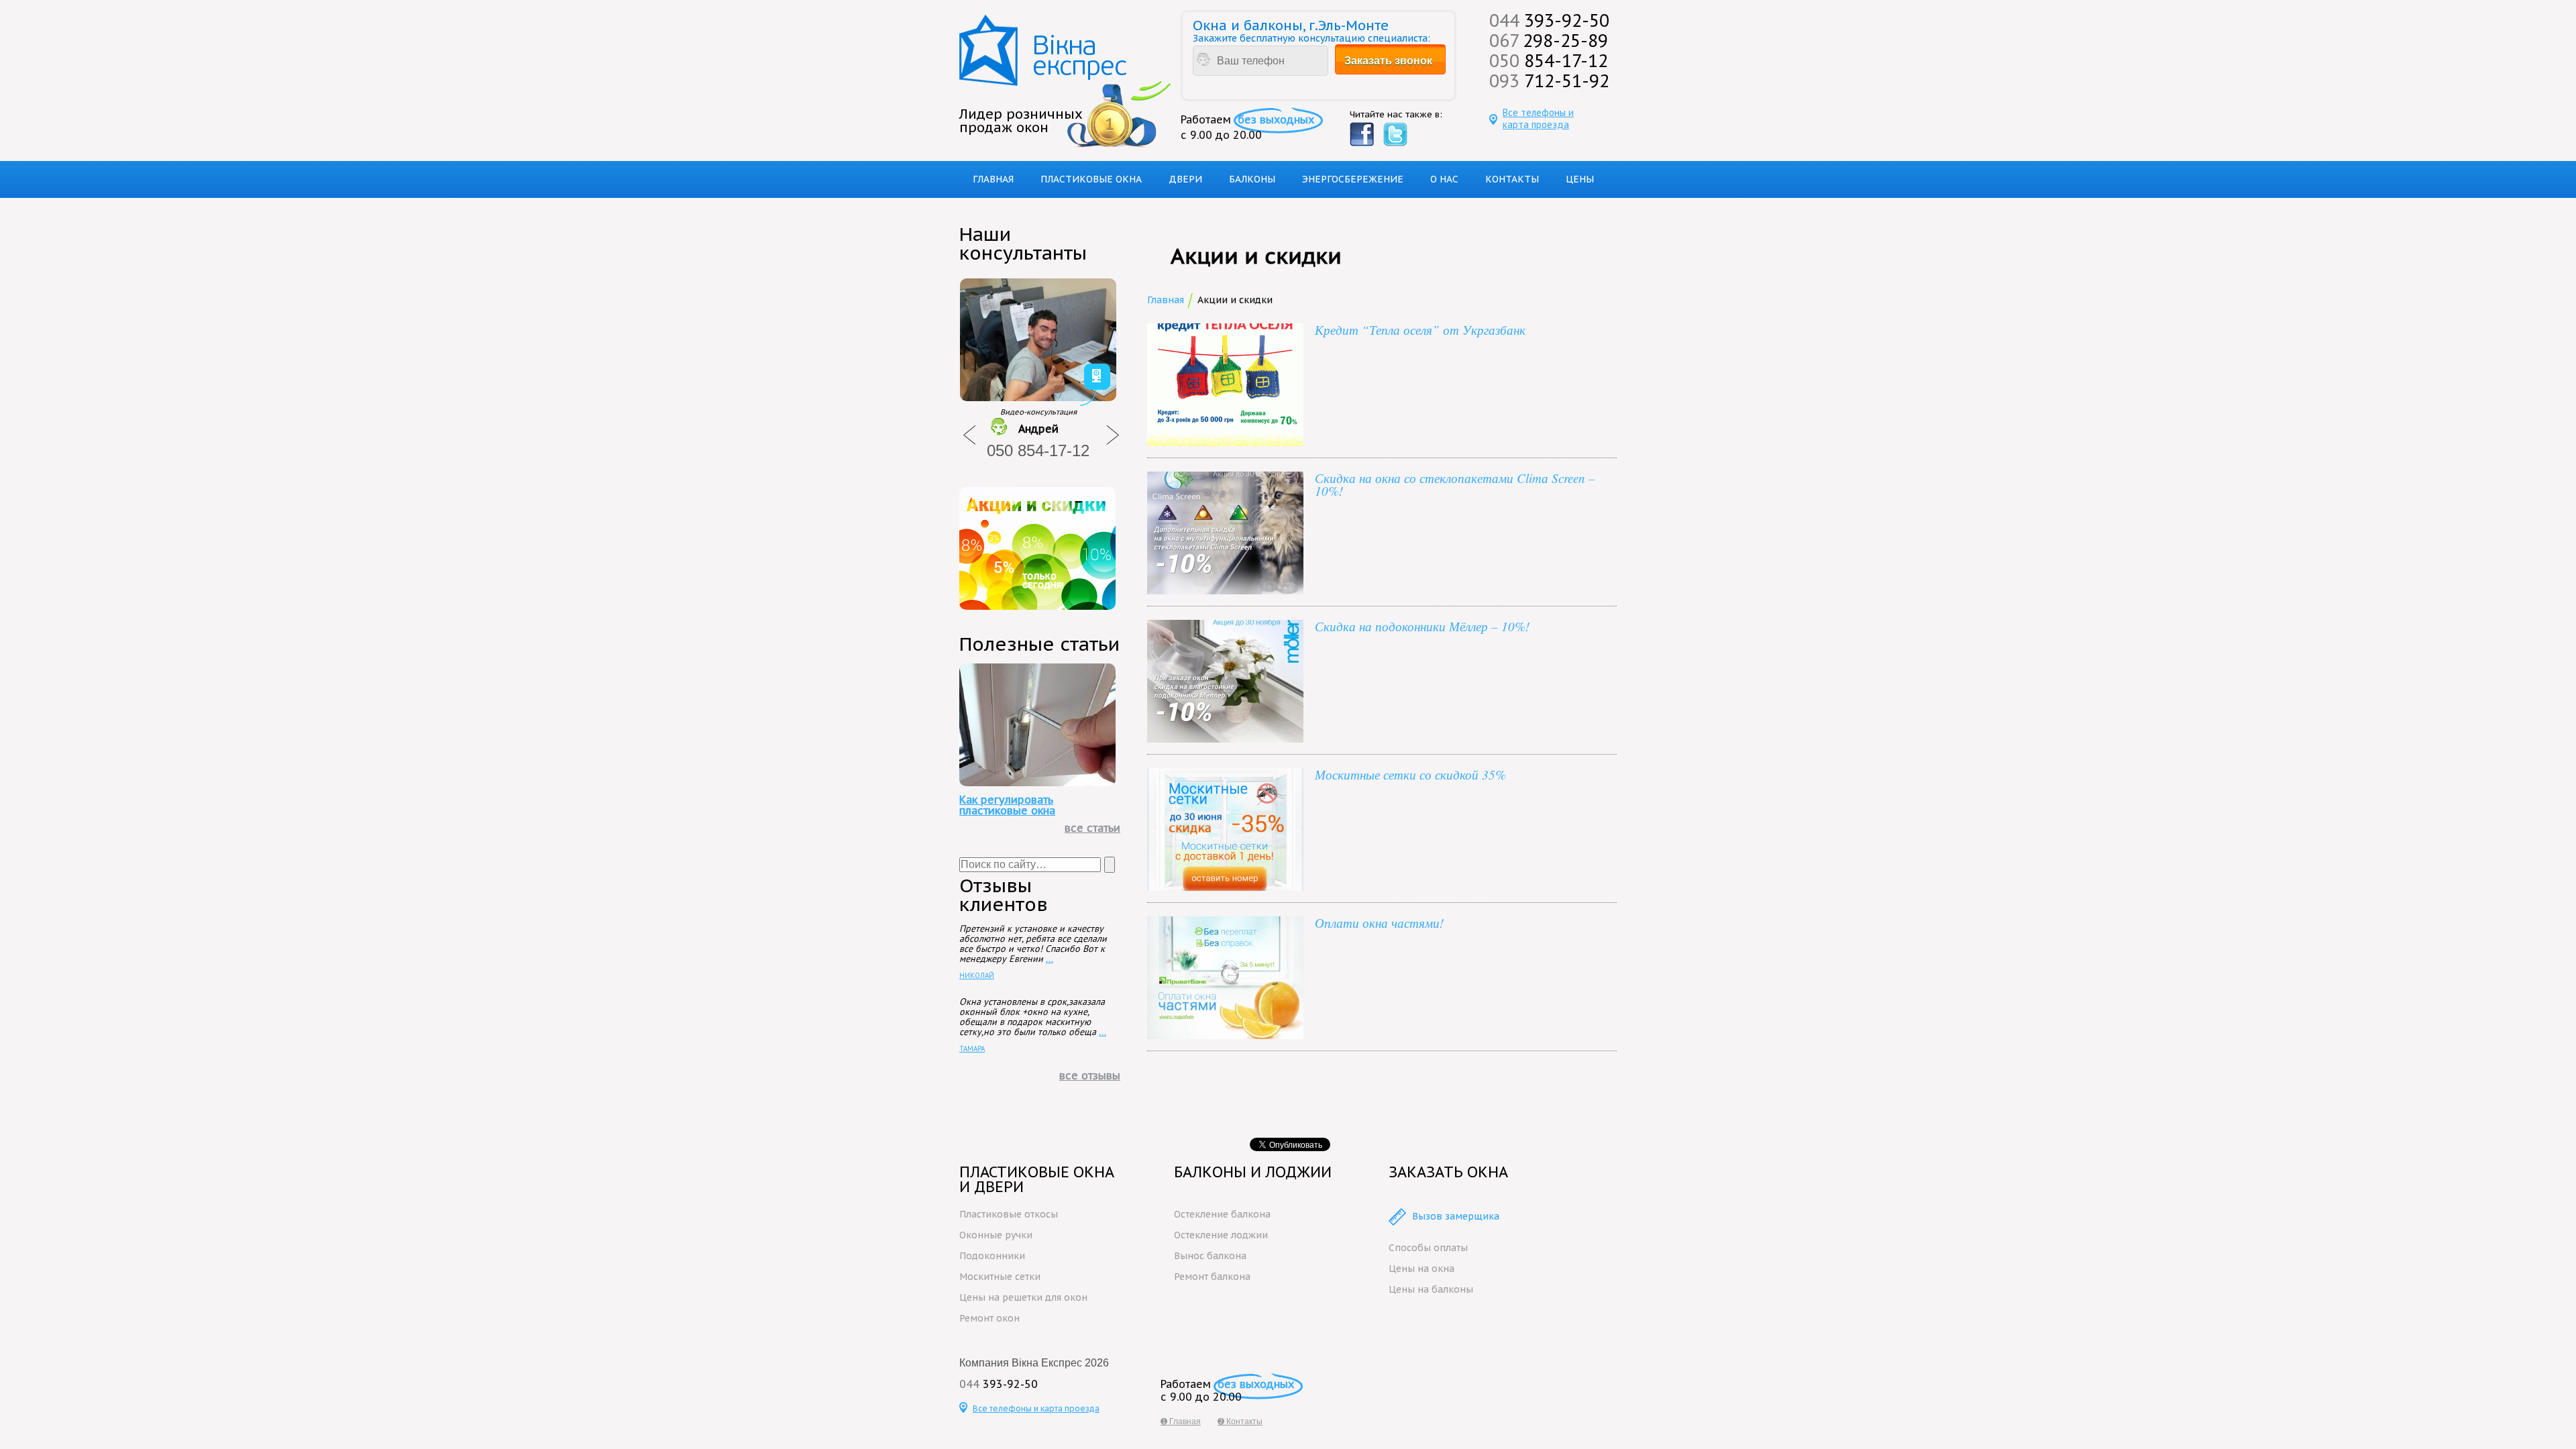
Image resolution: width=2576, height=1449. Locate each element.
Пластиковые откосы (1009, 1214)
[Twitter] (1395, 135)
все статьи (1092, 828)
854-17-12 (1549, 60)
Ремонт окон (989, 1318)
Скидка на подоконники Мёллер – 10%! (1422, 626)
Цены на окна (1421, 1269)
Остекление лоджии (1221, 1235)
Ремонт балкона (1212, 1277)
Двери (1185, 179)
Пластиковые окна (1091, 179)
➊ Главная (1181, 1421)
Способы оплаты (1428, 1248)
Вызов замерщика (1456, 1216)
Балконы (1252, 179)
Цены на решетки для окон (1023, 1297)
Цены (1580, 179)
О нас (1444, 179)
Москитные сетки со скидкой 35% (1410, 774)
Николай (977, 975)
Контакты (1512, 179)
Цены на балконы (1431, 1289)
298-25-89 (1549, 40)
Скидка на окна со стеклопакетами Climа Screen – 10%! (1455, 484)
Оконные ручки (996, 1235)
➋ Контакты (1240, 1421)
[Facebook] (1362, 135)
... (1050, 959)
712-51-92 (1549, 80)
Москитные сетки (1000, 1277)
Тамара (972, 1049)
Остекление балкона (1222, 1214)
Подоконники (992, 1256)
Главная (993, 179)
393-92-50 (1549, 20)
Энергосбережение (1353, 179)
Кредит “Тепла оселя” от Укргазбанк (1420, 330)
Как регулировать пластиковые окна (1007, 805)
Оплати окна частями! (1379, 923)
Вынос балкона (1210, 1256)
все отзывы (1090, 1075)
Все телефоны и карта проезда (1538, 119)
